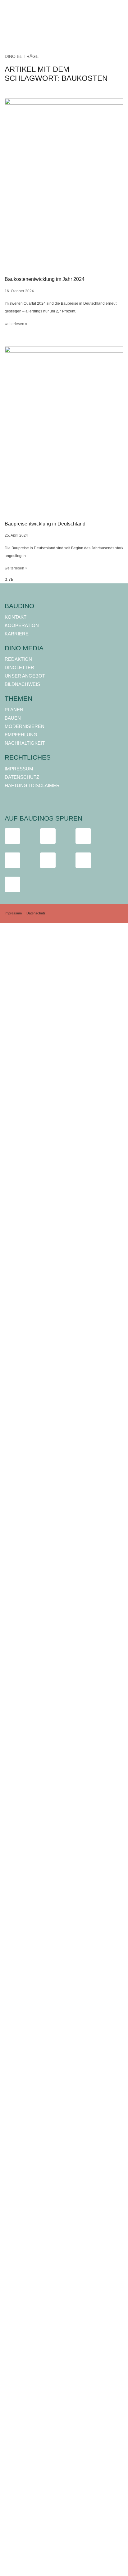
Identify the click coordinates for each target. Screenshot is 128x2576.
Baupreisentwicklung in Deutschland (45, 524)
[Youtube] (12, 860)
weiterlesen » (16, 324)
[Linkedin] (48, 860)
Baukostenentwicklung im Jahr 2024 (45, 279)
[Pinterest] (12, 884)
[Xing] (83, 860)
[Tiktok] (83, 836)
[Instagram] (48, 836)
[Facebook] (12, 836)
